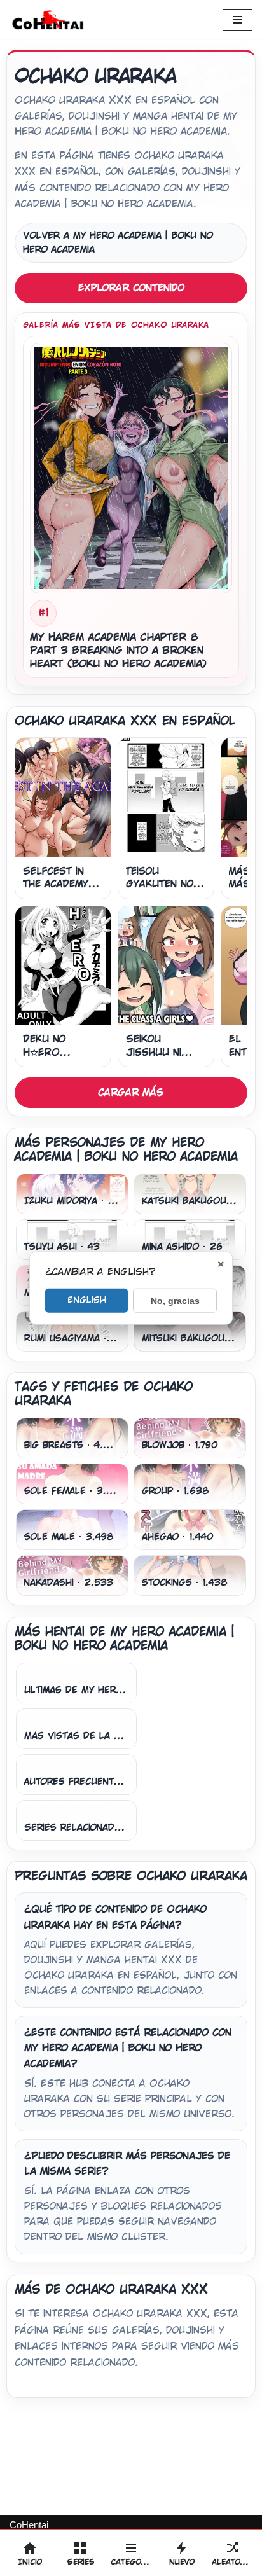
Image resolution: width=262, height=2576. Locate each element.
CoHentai (29, 2525)
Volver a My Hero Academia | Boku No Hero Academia (118, 243)
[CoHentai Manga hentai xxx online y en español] (48, 20)
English (87, 1299)
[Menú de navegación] (238, 20)
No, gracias (175, 1300)
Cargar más (131, 1092)
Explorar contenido (131, 288)
